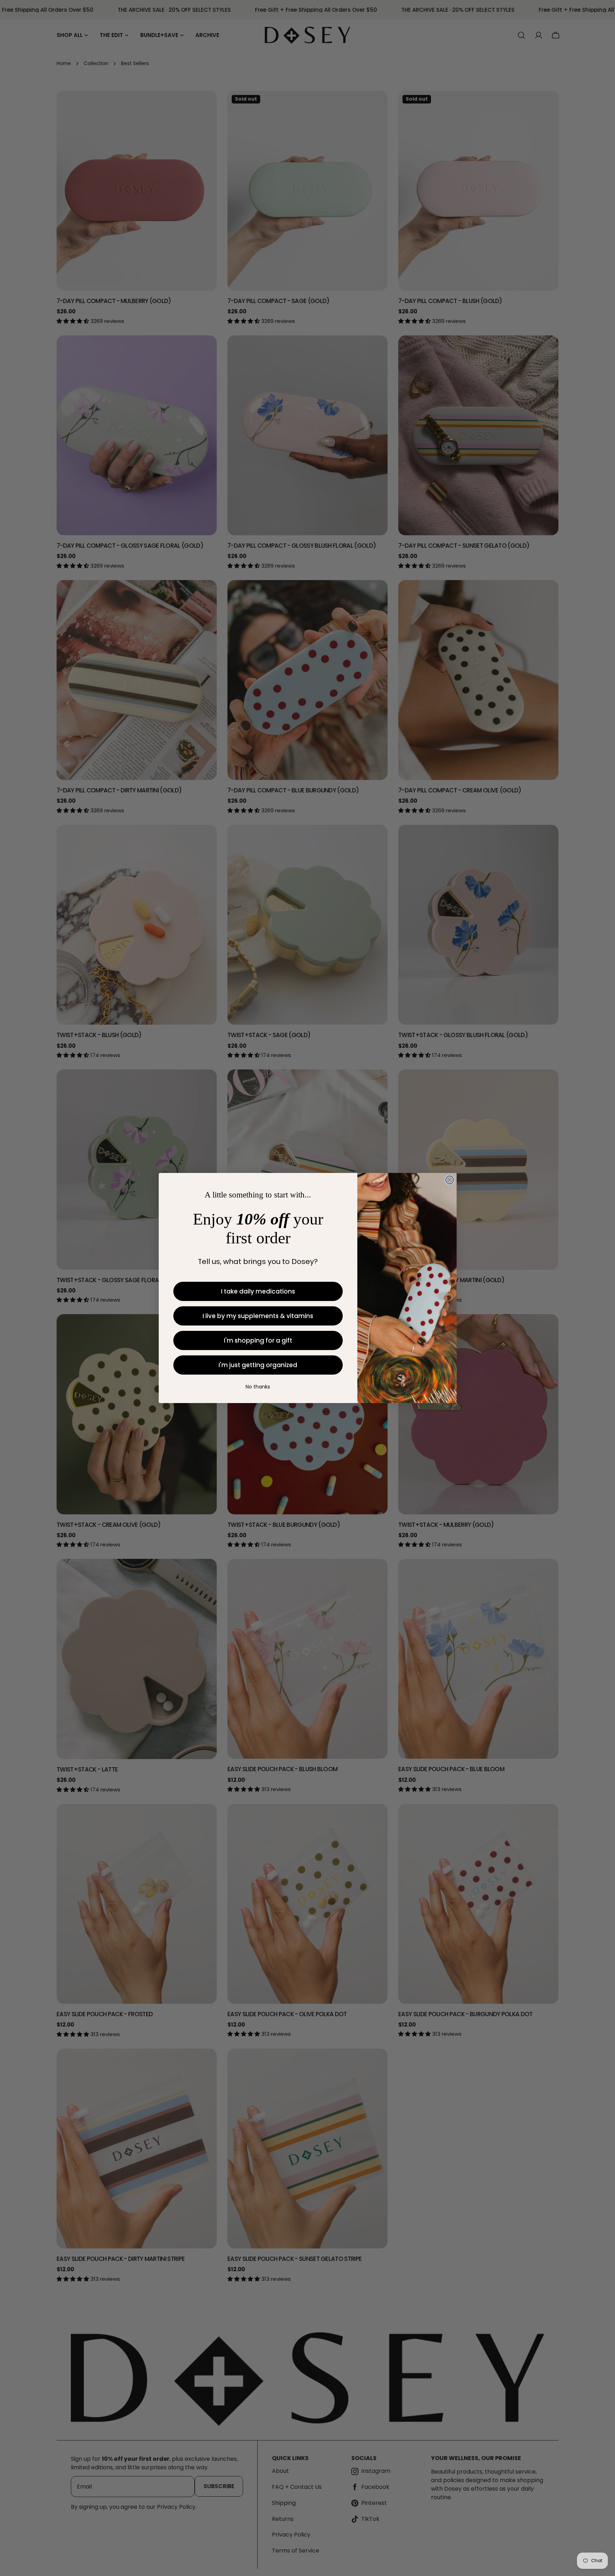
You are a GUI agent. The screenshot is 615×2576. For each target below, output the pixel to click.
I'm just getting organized (258, 1365)
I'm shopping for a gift (258, 1340)
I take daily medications (258, 1291)
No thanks (258, 1387)
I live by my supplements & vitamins (258, 1316)
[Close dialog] (450, 1180)
